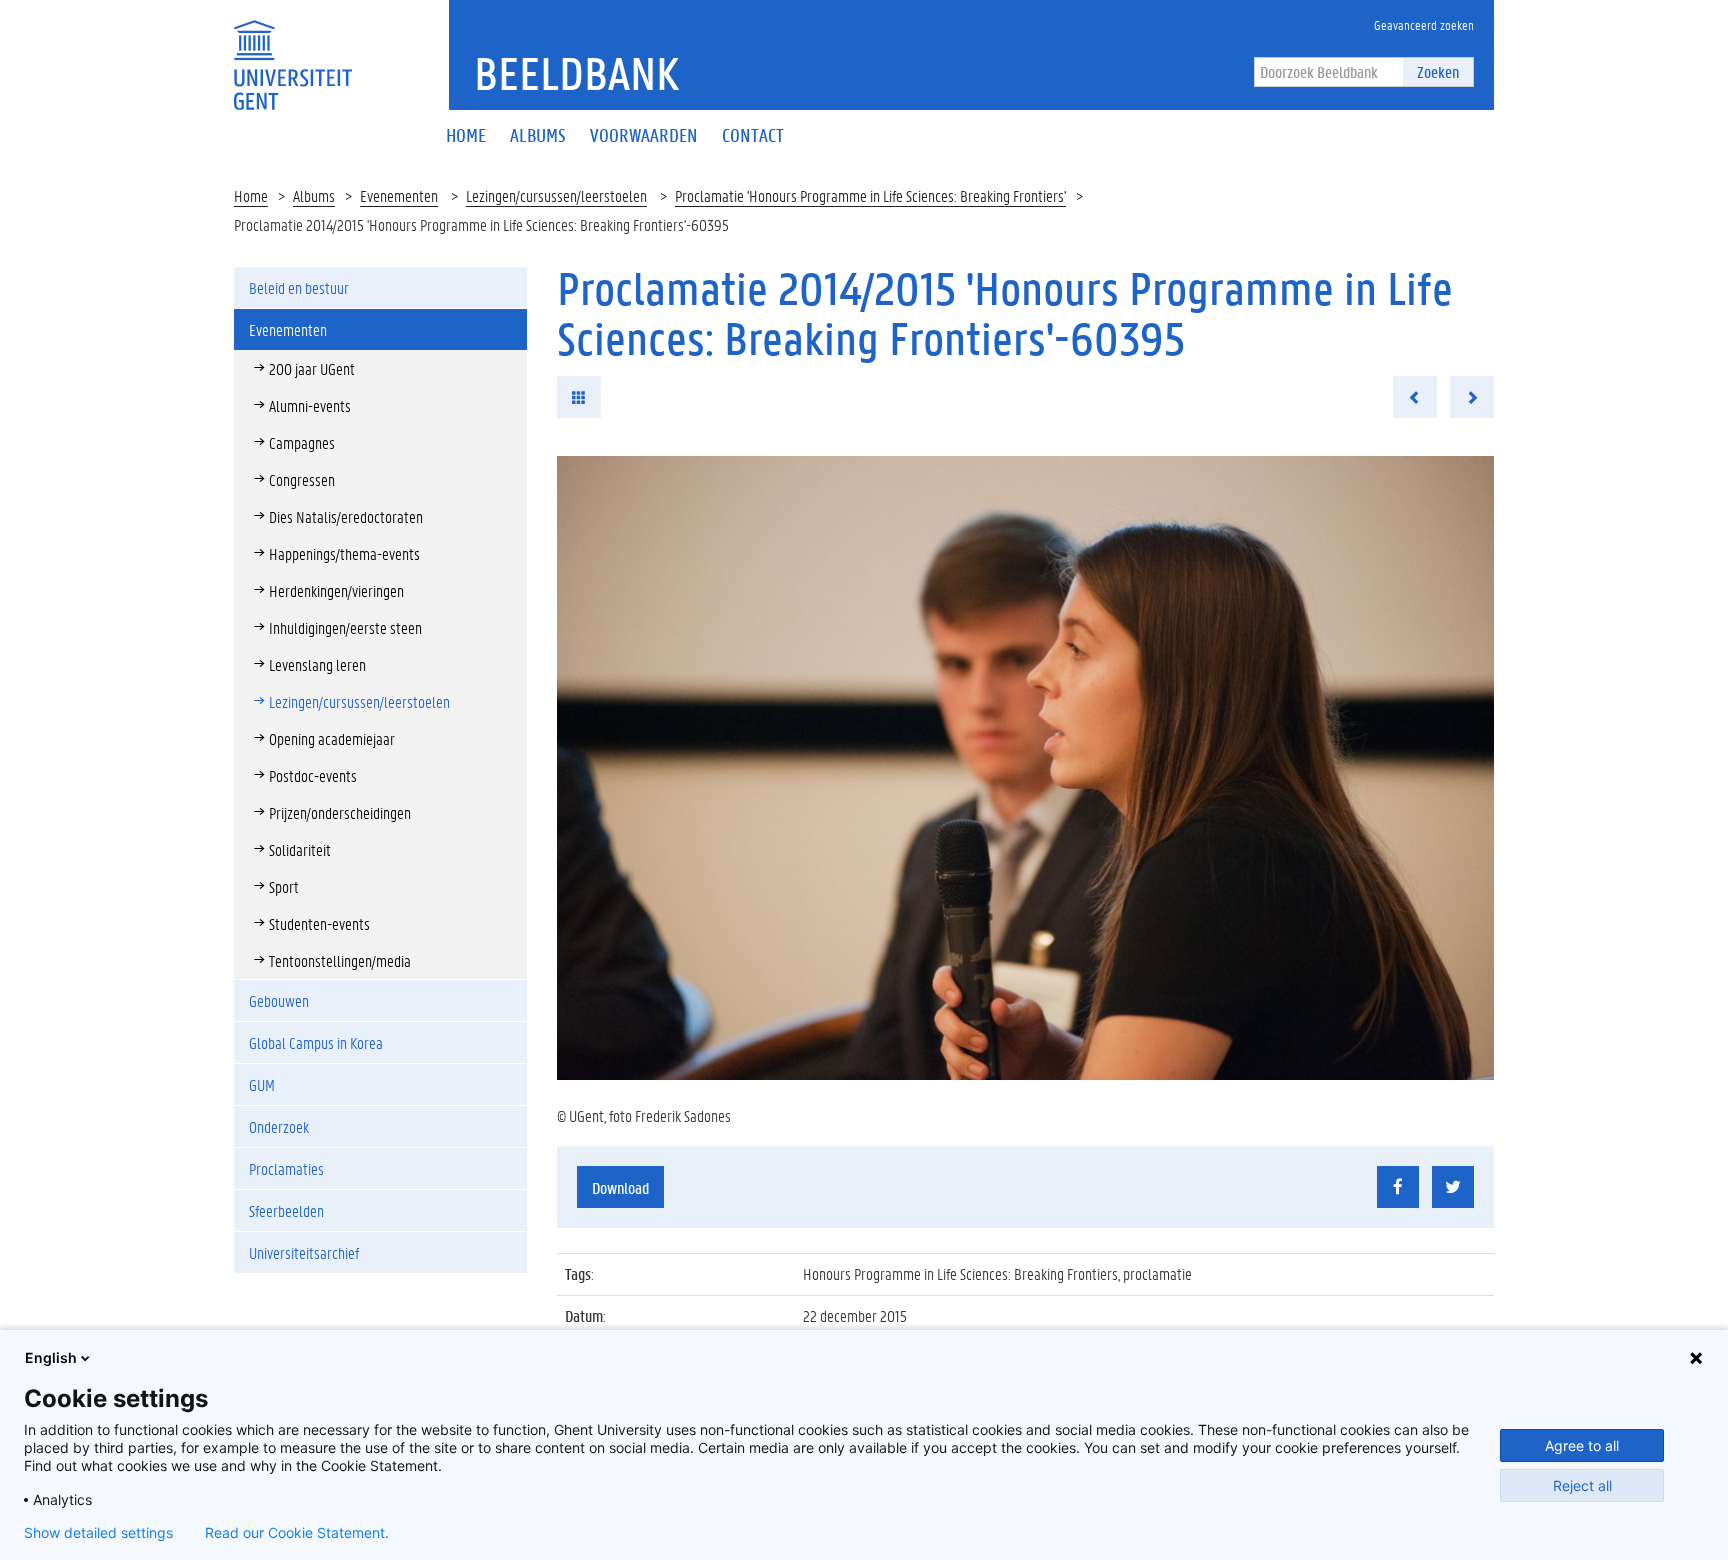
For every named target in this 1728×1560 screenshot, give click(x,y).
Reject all (1582, 1485)
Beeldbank (576, 73)
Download (620, 1187)
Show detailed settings (98, 1533)
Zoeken (1438, 71)
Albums (314, 195)
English (51, 1357)
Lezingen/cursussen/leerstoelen (556, 195)
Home (251, 195)
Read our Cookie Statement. (297, 1533)
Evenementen (399, 195)
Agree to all (1582, 1445)
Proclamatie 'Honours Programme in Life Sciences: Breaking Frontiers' (870, 195)
